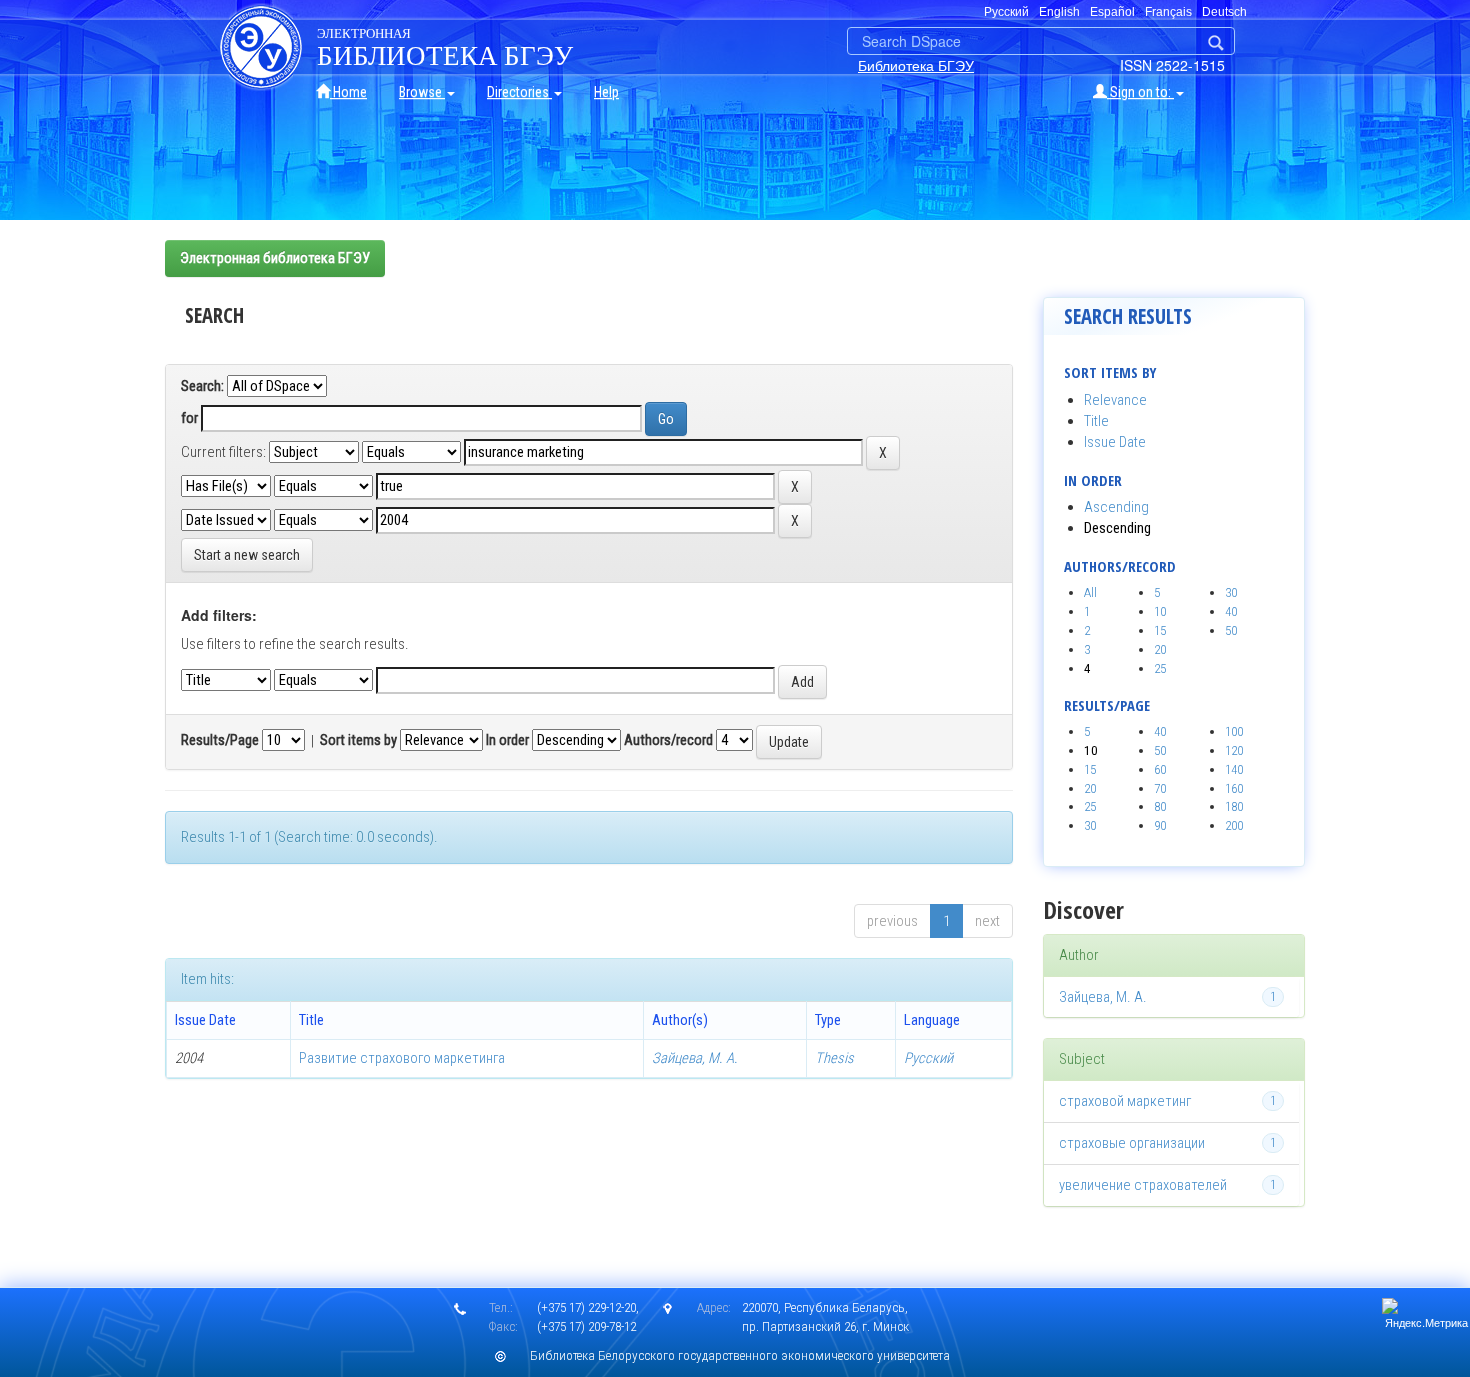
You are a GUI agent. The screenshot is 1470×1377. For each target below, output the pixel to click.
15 (1160, 630)
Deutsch (1224, 12)
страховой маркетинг (1125, 1101)
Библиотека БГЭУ (916, 65)
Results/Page (220, 740)
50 (1231, 630)
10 (1160, 611)
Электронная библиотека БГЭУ (275, 258)
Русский (928, 1058)
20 (1160, 649)
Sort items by (358, 740)
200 (1234, 825)
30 (1231, 592)
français (1168, 12)
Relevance (1115, 400)
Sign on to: (1140, 92)
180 (1234, 806)
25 (1160, 668)
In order (507, 740)
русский (1006, 12)
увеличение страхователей (1143, 1185)
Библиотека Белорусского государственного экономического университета (740, 1355)
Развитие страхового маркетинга (402, 1058)
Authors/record (668, 740)
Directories (519, 92)
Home (348, 92)
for (189, 418)
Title (1096, 421)
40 (1231, 611)
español (1112, 12)
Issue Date (1115, 442)
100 (1234, 731)
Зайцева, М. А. (695, 1058)
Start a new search (247, 555)
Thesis (834, 1058)
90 (1160, 825)
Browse (422, 92)
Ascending (1116, 507)
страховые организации (1132, 1143)
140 (1234, 769)
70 (1160, 788)
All (1090, 592)
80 (1160, 806)
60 (1160, 769)
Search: (202, 386)
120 (1234, 750)
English (1059, 12)
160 (1234, 788)
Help (606, 92)
